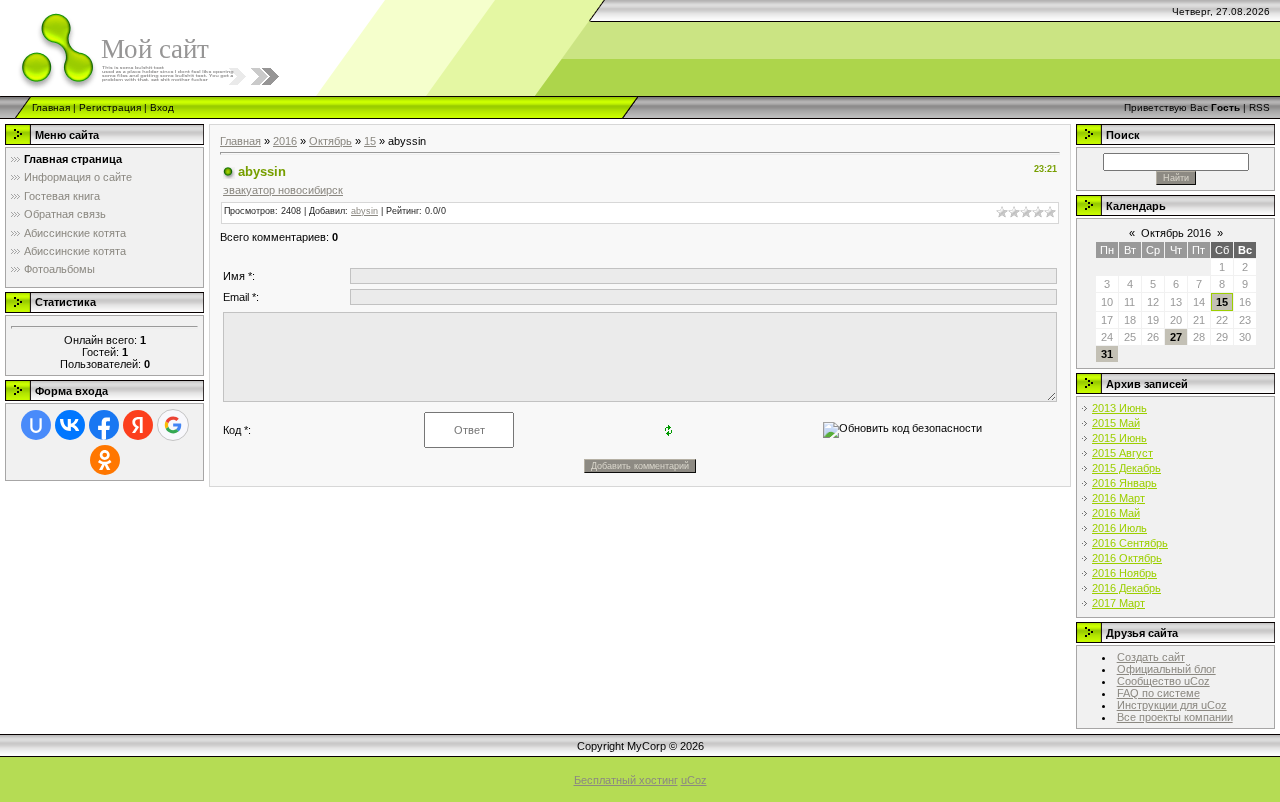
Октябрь (330, 141)
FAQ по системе (1158, 693)
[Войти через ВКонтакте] (70, 425)
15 (370, 141)
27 (1176, 337)
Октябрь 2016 (1176, 233)
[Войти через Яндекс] (138, 425)
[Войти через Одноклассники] (105, 460)
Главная (51, 107)
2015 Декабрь (1126, 468)
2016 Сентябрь (1130, 543)
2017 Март (1118, 603)
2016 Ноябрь (1124, 573)
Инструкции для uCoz (1172, 705)
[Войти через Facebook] (104, 425)
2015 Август (1122, 453)
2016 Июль (1119, 528)
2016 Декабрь (1126, 588)
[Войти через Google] (173, 425)
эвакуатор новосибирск (283, 190)
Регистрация (110, 107)
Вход (162, 107)
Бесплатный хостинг (626, 780)
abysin (364, 211)
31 (1107, 354)
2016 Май (1116, 513)
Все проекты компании (1175, 717)
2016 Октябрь (1127, 558)
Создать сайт (1151, 657)
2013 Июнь (1119, 408)
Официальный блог (1166, 669)
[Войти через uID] (36, 425)
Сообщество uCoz (1163, 681)
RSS (1259, 107)
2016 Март (1118, 498)
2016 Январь (1124, 483)
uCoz (694, 780)
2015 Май (1116, 423)
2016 (285, 141)
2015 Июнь (1119, 438)
